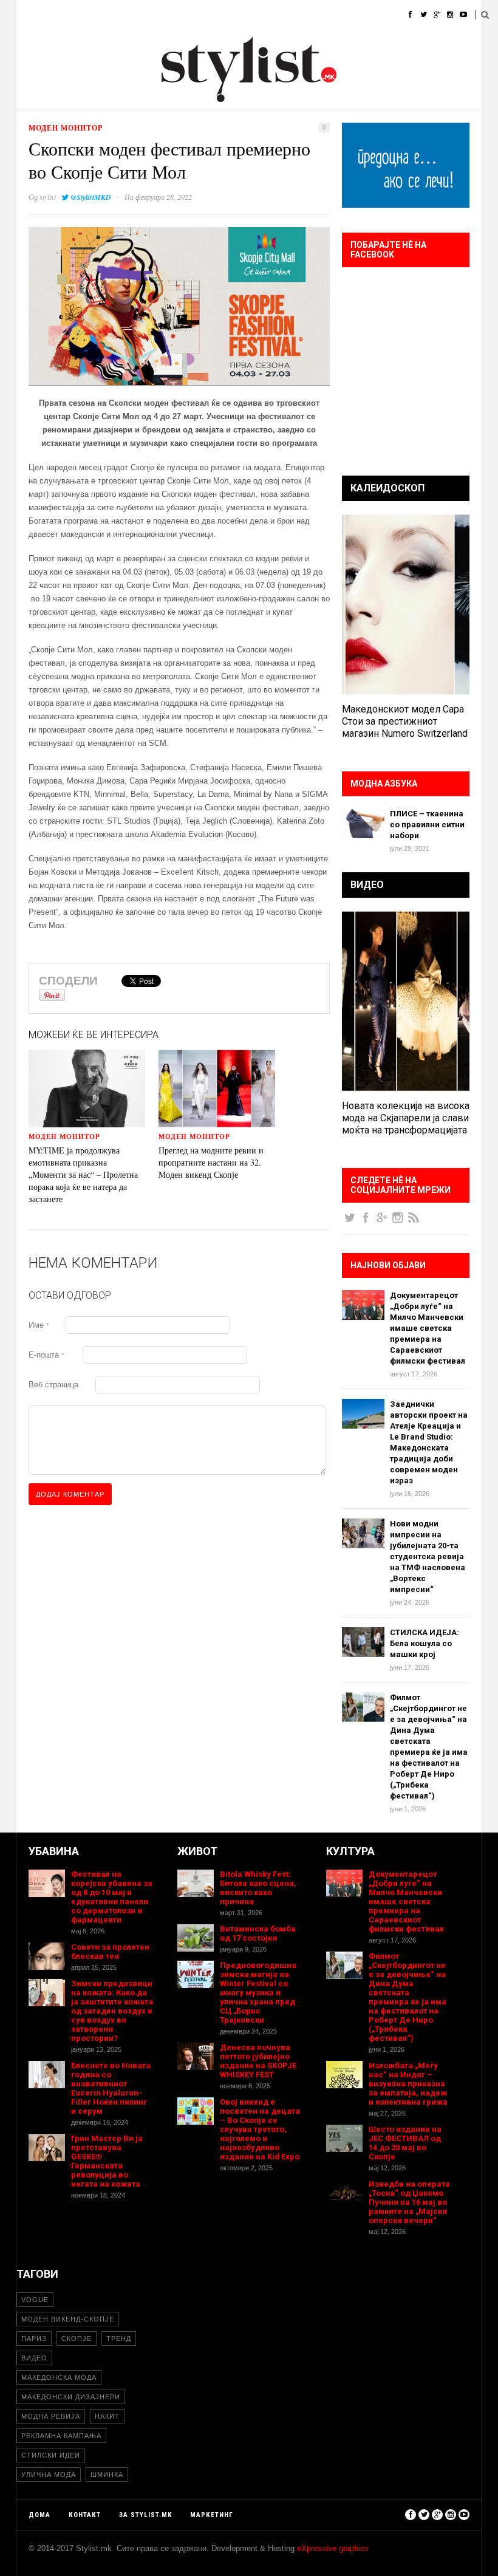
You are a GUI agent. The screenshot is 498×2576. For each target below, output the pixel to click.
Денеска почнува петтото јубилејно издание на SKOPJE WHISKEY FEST (258, 2061)
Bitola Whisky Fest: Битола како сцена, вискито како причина (258, 1888)
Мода (67, 15)
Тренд (119, 2339)
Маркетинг (212, 2515)
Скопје (77, 2339)
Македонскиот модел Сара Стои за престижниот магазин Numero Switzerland (405, 721)
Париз (34, 2339)
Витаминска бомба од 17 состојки (258, 1933)
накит (107, 2416)
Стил (106, 15)
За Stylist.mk (145, 2515)
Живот (198, 15)
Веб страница (53, 1385)
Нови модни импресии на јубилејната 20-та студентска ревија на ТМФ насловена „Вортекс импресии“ (428, 1556)
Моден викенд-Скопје (68, 2319)
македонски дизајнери (71, 2397)
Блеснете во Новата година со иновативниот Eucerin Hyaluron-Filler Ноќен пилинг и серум (111, 2088)
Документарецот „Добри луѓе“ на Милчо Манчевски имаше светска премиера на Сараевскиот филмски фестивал (428, 1328)
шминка (107, 2475)
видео (34, 2358)
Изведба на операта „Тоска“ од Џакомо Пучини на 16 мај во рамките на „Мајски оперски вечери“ (409, 2202)
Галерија (349, 15)
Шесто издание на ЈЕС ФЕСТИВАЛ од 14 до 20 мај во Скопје (405, 2143)
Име (39, 1325)
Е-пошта (46, 1355)
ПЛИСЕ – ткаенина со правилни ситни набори (427, 825)
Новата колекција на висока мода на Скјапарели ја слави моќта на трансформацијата (406, 1118)
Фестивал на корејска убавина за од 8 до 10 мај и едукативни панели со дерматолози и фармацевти (112, 1897)
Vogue (35, 2300)
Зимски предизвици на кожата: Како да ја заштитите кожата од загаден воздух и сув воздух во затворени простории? (112, 2011)
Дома (27, 15)
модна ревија (51, 2416)
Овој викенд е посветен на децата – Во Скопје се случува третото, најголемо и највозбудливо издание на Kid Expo (260, 2129)
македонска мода (59, 2377)
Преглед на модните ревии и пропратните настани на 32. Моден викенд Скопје (211, 1162)
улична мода (49, 2475)
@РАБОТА (296, 15)
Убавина (150, 15)
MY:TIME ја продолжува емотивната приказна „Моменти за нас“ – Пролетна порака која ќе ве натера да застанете (83, 1174)
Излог (397, 15)
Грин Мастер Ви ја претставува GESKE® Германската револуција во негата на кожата (107, 2161)
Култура (245, 15)
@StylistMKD (91, 197)
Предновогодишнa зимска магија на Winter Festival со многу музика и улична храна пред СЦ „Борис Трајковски (258, 1993)
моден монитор (66, 128)
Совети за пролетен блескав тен (110, 1952)
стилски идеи (51, 2455)
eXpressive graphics (333, 2548)
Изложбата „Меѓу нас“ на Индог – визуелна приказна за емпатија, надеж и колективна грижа (408, 2084)
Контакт (85, 2515)
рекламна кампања (61, 2436)
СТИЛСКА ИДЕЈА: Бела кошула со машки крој (425, 1643)
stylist (48, 197)
